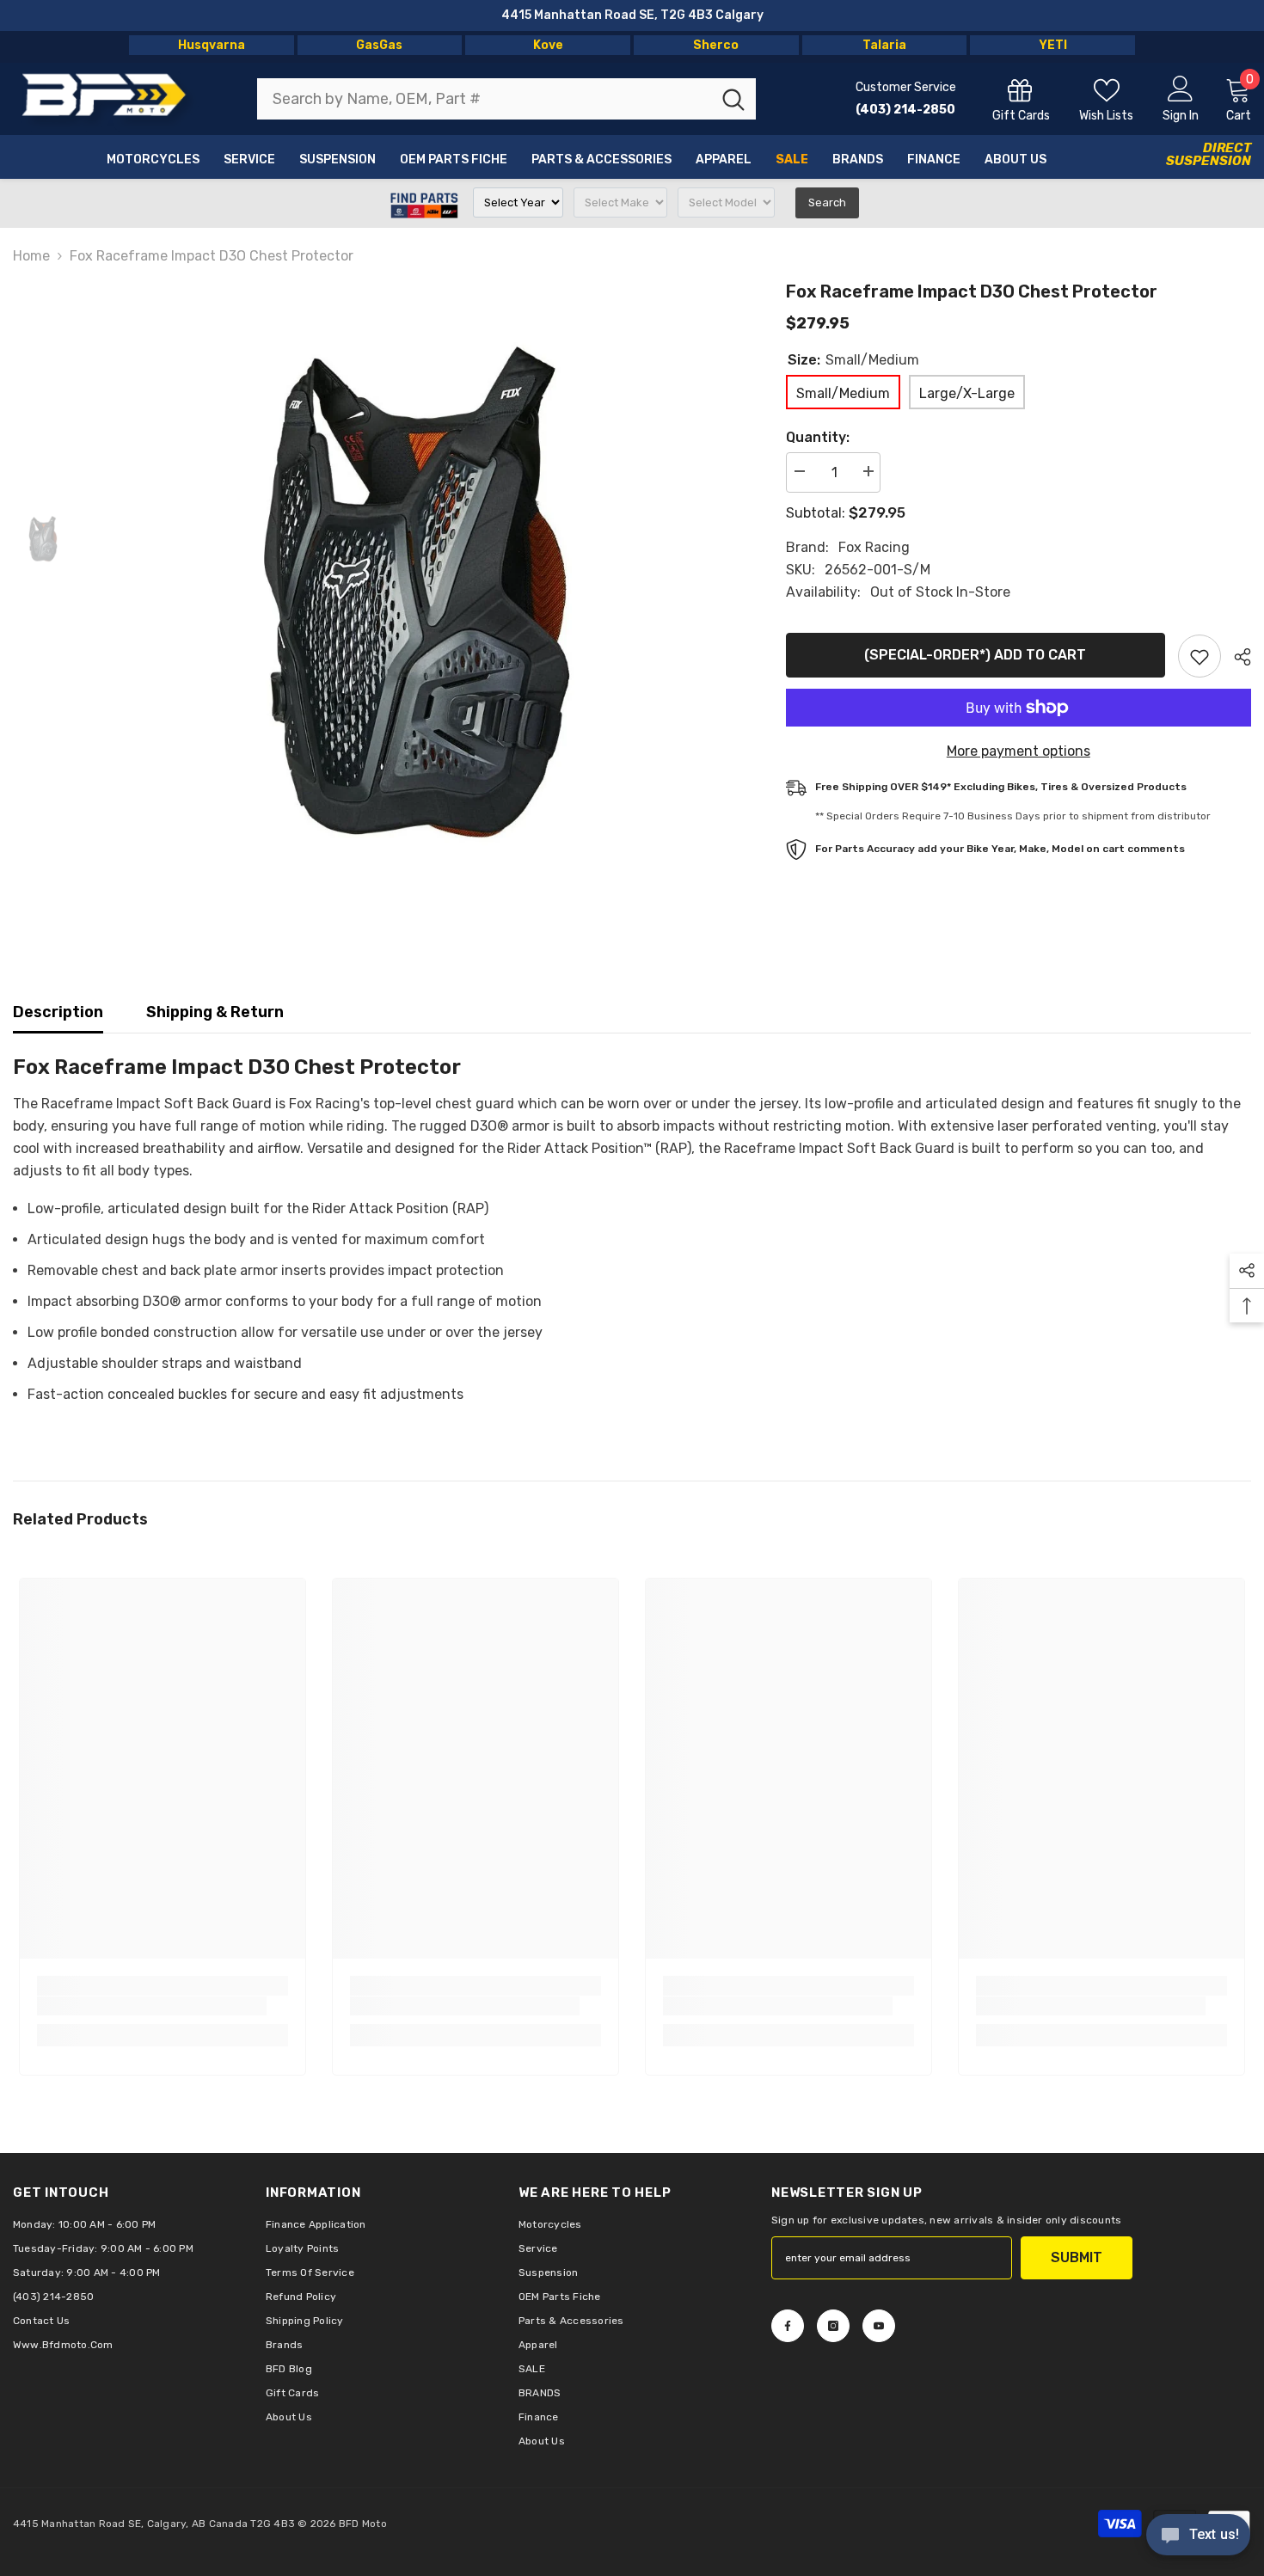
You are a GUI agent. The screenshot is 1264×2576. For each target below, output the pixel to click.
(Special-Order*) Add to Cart (975, 655)
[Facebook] (788, 2326)
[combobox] (484, 99)
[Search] (506, 99)
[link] (152, 2006)
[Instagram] (833, 2326)
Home (31, 256)
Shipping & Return (215, 1012)
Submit (1077, 2257)
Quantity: (818, 437)
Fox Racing (874, 547)
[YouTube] (879, 2326)
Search (827, 202)
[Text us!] (1198, 2536)
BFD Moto (363, 2524)
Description (58, 1012)
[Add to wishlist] (1200, 656)
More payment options (1019, 751)
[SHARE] (1236, 657)
